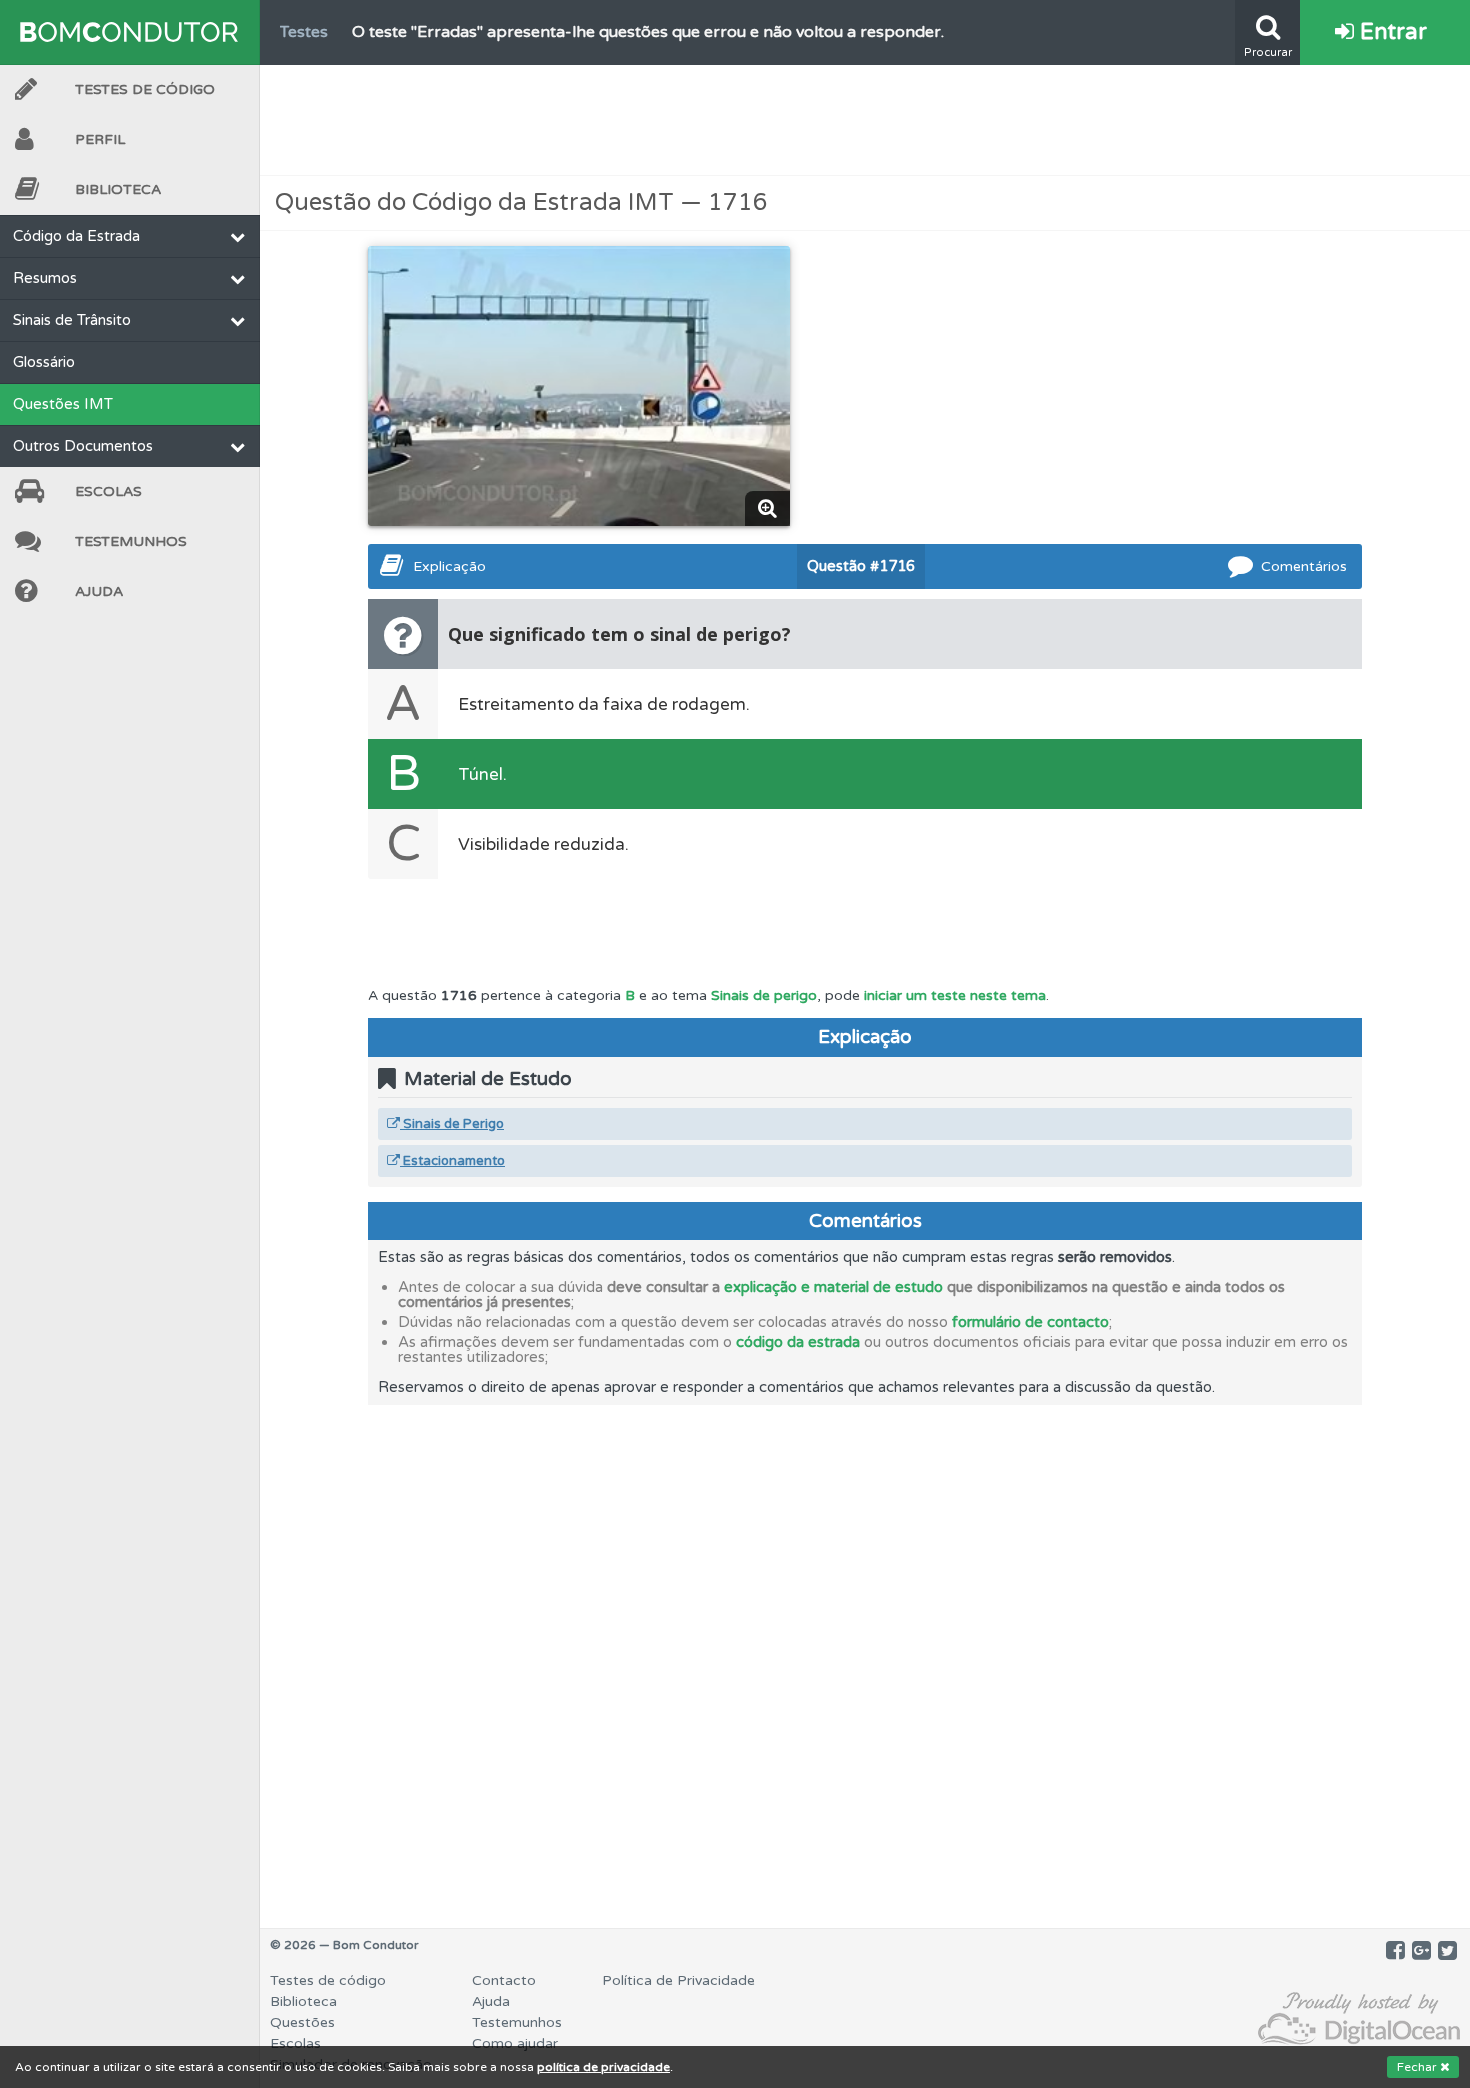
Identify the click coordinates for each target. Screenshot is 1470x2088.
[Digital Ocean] (1359, 2019)
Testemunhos (131, 541)
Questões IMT (63, 404)
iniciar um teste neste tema (955, 995)
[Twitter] (1447, 1951)
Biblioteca (118, 189)
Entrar (1390, 32)
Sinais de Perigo (452, 1124)
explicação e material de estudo (833, 1287)
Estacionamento (452, 1161)
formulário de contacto (1030, 1322)
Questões (302, 2022)
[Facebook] (1395, 1951)
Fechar (1418, 2067)
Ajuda (99, 591)
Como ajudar (515, 2043)
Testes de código (328, 1980)
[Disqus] (865, 1655)
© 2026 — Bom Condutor (344, 1945)
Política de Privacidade (678, 1980)
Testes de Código (145, 89)
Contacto (504, 1980)
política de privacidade (603, 2067)
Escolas (108, 491)
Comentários (1304, 566)
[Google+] (1421, 1951)
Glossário (44, 362)
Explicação (449, 566)
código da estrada (798, 1342)
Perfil (100, 139)
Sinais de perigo (764, 995)
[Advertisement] (865, 120)
